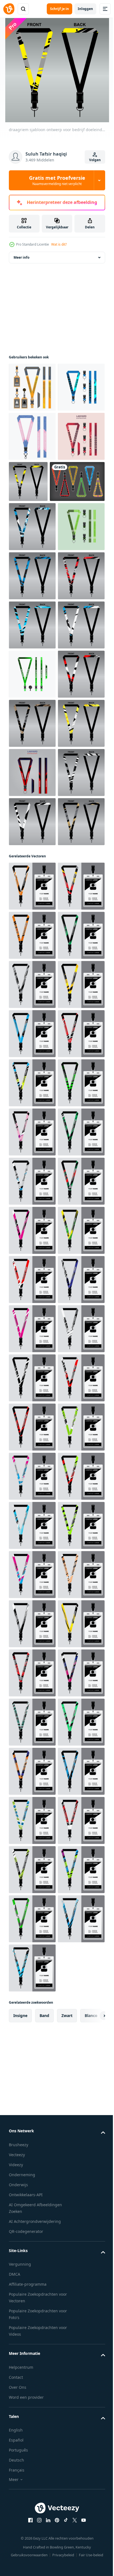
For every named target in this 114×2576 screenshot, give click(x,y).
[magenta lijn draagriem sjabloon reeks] (32, 544)
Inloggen (85, 9)
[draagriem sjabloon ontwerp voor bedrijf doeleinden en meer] (77, 540)
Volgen (95, 160)
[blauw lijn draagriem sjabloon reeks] (32, 445)
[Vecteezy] (9, 9)
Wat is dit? (59, 244)
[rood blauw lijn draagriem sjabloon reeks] (32, 1126)
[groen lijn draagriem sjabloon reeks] (32, 683)
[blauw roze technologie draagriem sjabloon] (32, 495)
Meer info (21, 267)
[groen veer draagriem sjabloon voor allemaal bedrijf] (32, 929)
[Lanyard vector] (36, 589)
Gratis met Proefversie (57, 180)
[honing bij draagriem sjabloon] (32, 396)
